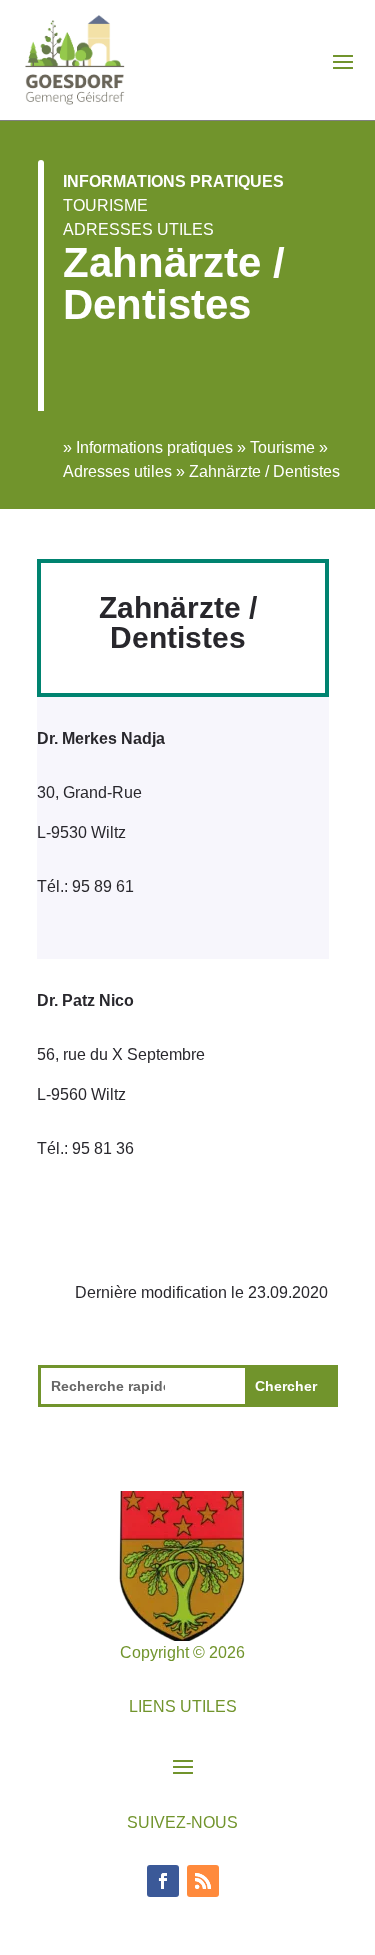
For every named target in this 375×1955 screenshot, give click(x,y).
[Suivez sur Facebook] (163, 1881)
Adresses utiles (138, 229)
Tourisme (105, 205)
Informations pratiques (173, 181)
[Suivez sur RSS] (203, 1881)
